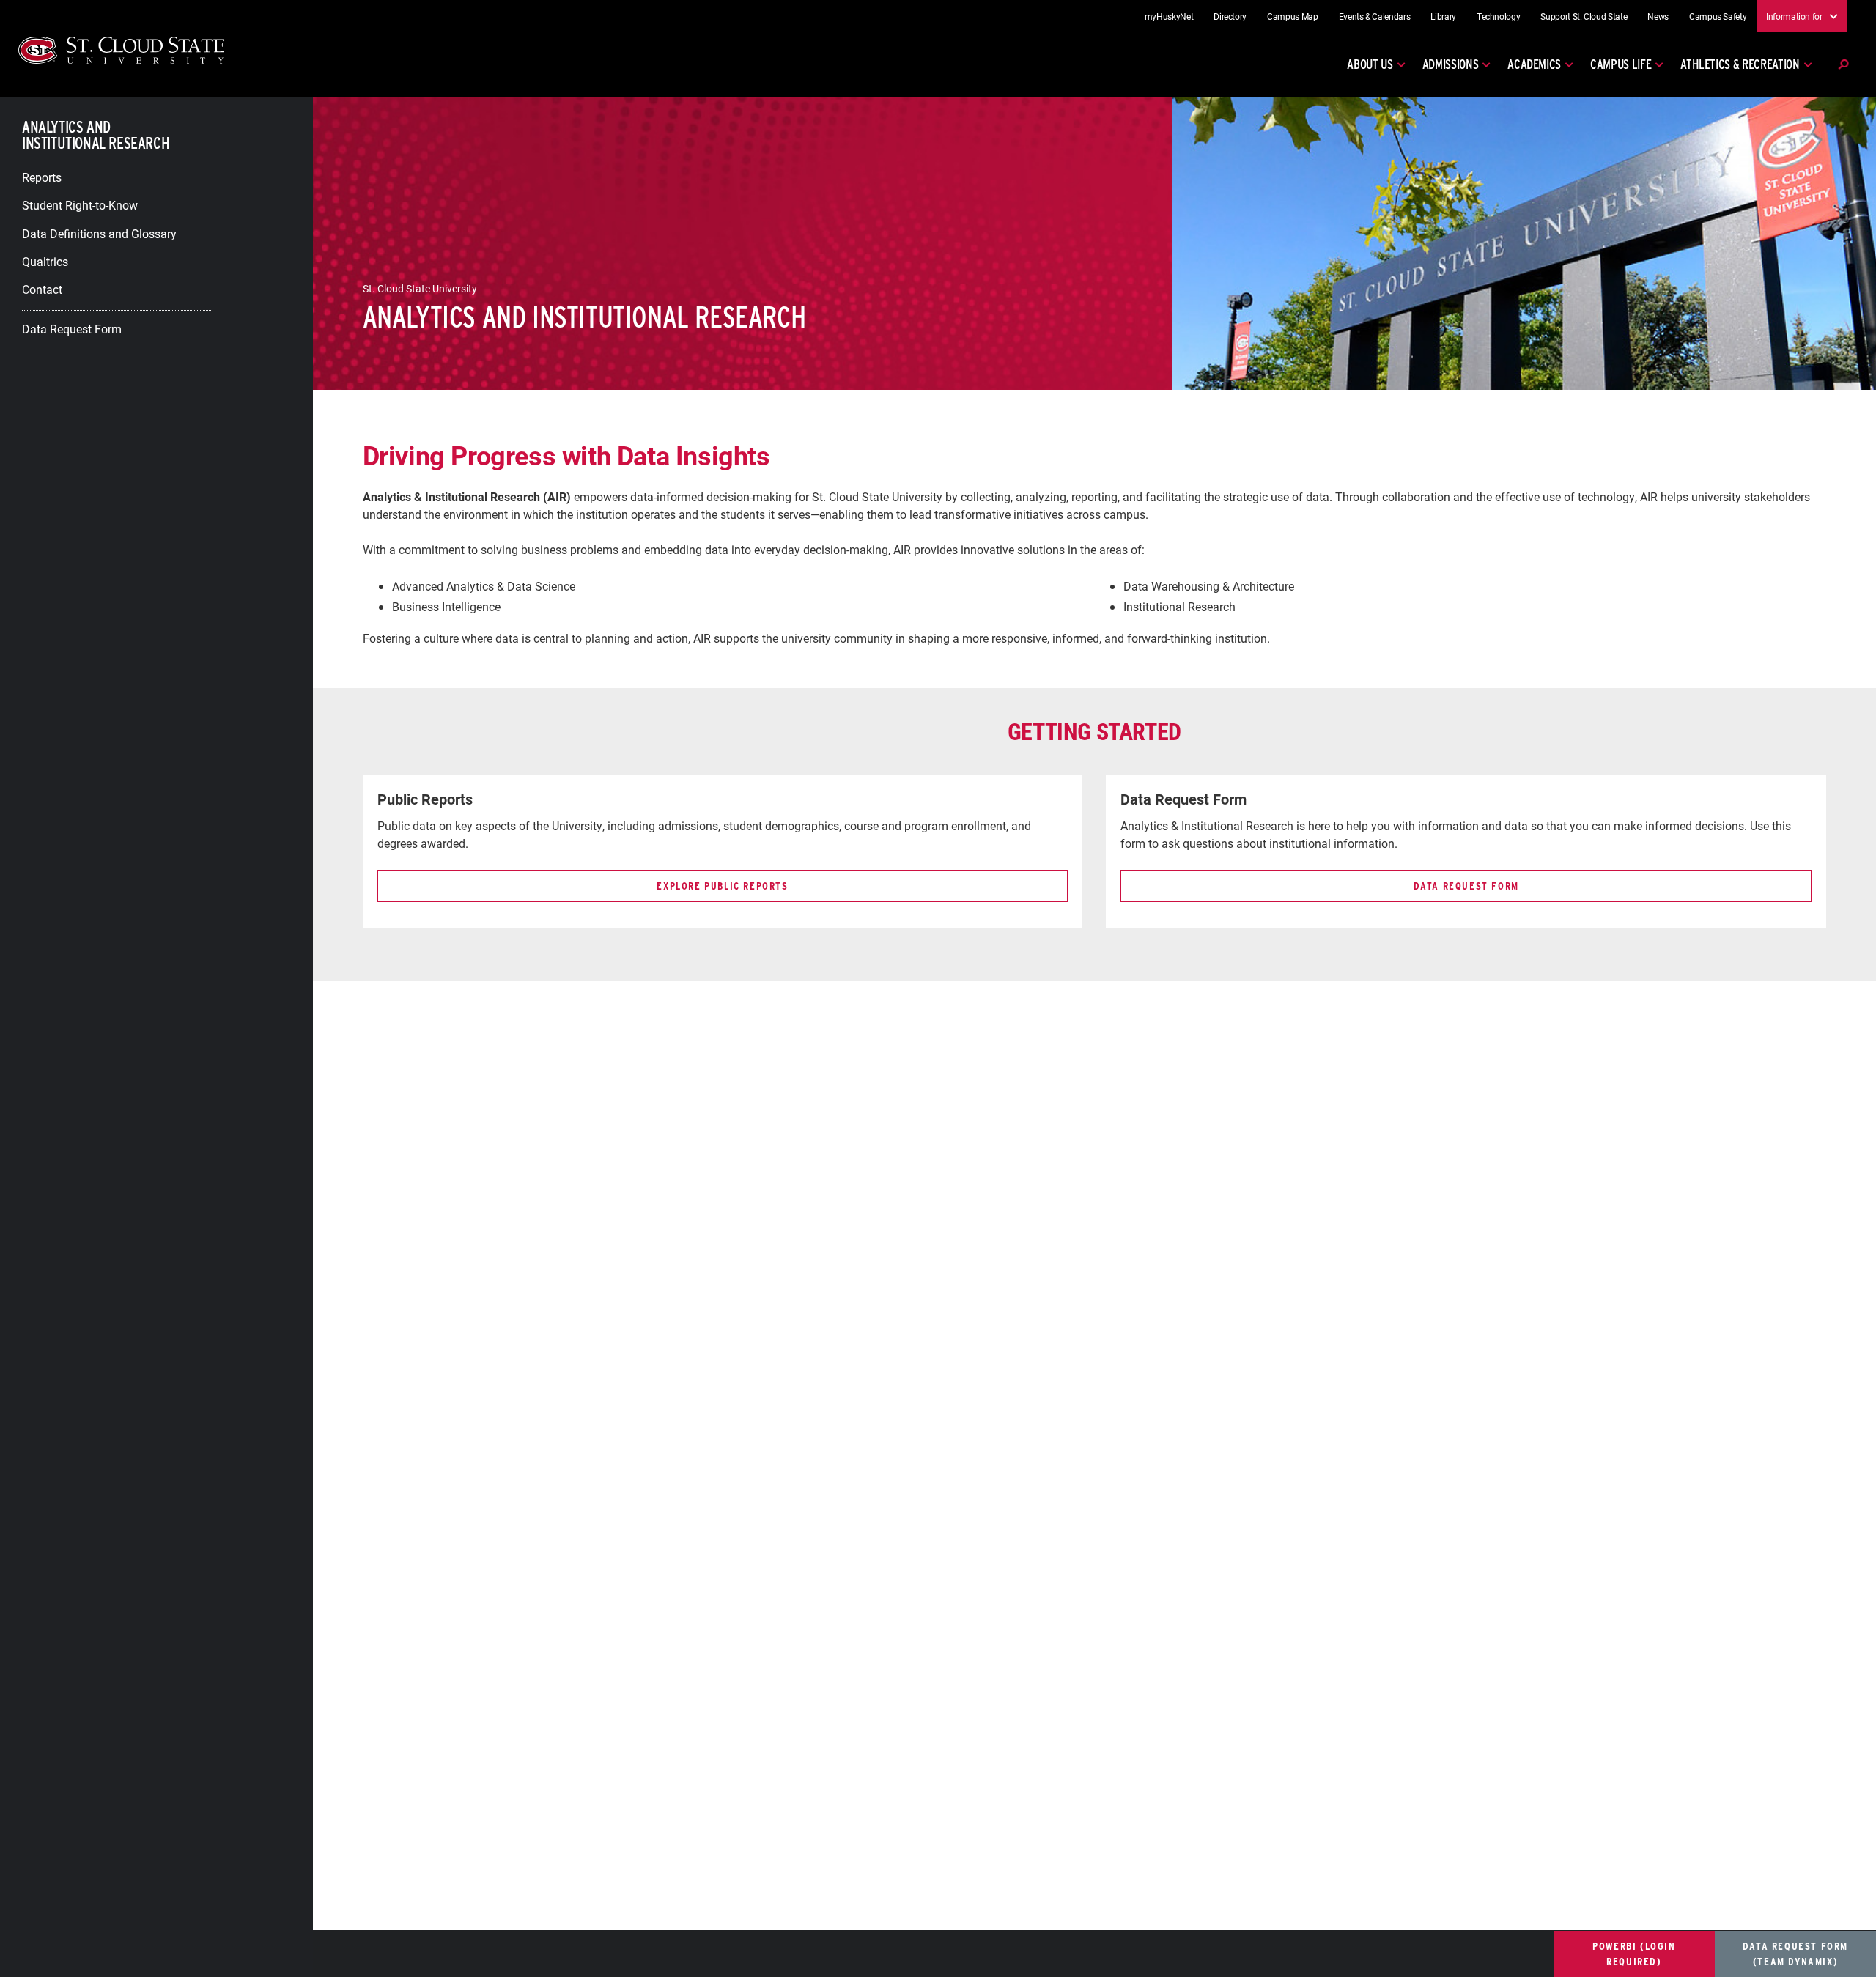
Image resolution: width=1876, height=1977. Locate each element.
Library (1443, 16)
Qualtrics (45, 261)
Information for (1794, 15)
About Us (1370, 64)
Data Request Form (72, 328)
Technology (1499, 16)
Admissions (1451, 64)
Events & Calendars (1375, 16)
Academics (1534, 64)
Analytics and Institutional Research (96, 135)
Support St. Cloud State (1584, 16)
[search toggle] (1843, 64)
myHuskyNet (1169, 16)
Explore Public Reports (722, 886)
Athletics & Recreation (1740, 64)
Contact (42, 289)
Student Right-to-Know (80, 205)
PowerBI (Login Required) (1634, 1954)
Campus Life (1621, 64)
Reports (42, 176)
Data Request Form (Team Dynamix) (1795, 1954)
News (1658, 16)
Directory (1230, 16)
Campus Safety (1718, 16)
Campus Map (1293, 16)
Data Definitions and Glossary (99, 233)
